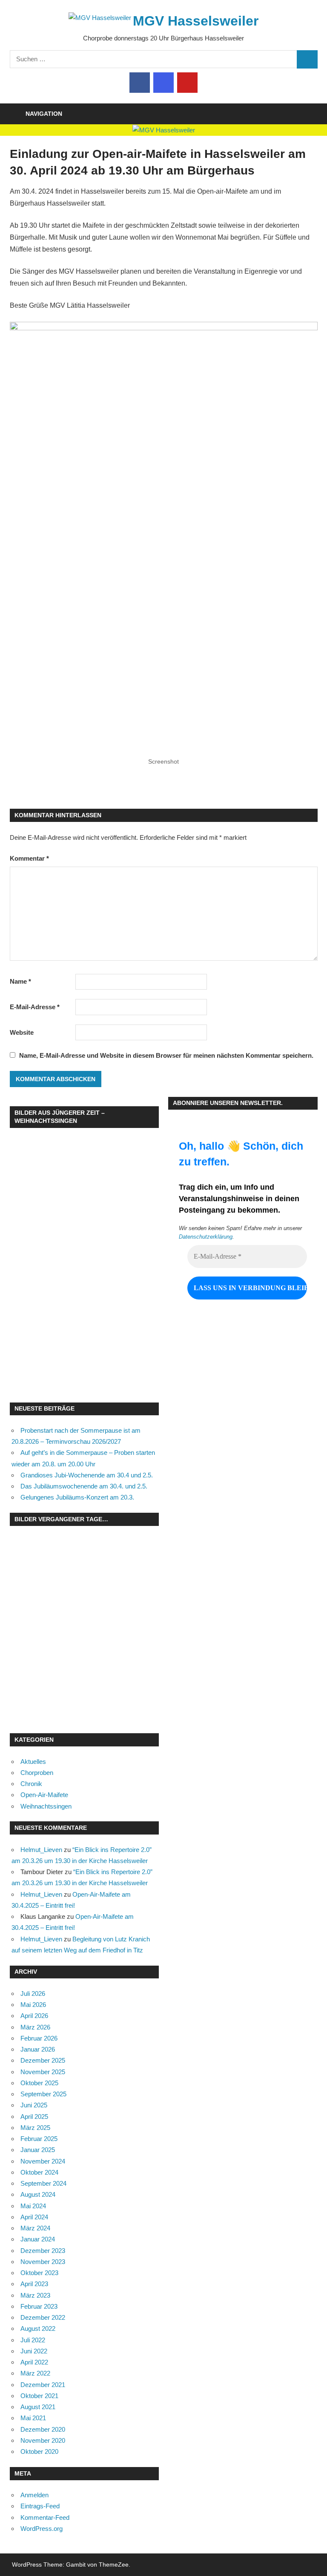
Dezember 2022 (43, 2317)
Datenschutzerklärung (206, 1237)
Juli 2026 (33, 1994)
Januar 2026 (38, 2049)
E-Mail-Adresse (35, 1007)
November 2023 (43, 2262)
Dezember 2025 (43, 2060)
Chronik (31, 1784)
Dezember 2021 (43, 2385)
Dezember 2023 (43, 2251)
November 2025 (43, 2072)
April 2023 (34, 2284)
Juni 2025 (34, 2105)
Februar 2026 (39, 2038)
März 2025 (35, 2128)
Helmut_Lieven (41, 1850)
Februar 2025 (39, 2139)
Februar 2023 (39, 2306)
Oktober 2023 (39, 2273)
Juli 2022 (33, 2340)
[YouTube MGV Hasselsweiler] (187, 83)
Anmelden (34, 2495)
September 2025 (43, 2094)
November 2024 (43, 2161)
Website (22, 1032)
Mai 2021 (33, 2418)
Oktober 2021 (39, 2396)
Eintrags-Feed (40, 2506)
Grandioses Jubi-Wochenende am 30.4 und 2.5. (87, 1475)
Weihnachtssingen (46, 1806)
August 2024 (38, 2194)
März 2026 (35, 2027)
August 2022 (38, 2328)
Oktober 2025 (39, 2083)
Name (20, 981)
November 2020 (43, 2440)
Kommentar (29, 858)
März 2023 (35, 2295)
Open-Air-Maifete (44, 1795)
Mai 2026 (33, 2005)
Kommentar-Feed (45, 2517)
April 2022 (34, 2362)
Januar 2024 (38, 2239)
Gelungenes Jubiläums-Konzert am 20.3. (77, 1497)
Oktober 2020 (39, 2451)
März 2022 (35, 2373)
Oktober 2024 (39, 2172)
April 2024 (34, 2217)
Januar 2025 (38, 2150)
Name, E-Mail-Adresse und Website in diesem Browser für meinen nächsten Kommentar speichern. (166, 1055)
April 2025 (34, 2117)
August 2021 (38, 2407)
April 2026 (34, 2016)
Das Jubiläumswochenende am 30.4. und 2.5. (84, 1486)
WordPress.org (42, 2529)
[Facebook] (140, 83)
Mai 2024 (33, 2206)
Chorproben (37, 1773)
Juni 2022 (34, 2351)
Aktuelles (33, 1762)
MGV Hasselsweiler (196, 21)
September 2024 (43, 2183)
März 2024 (35, 2228)
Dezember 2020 (43, 2429)
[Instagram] (163, 83)
